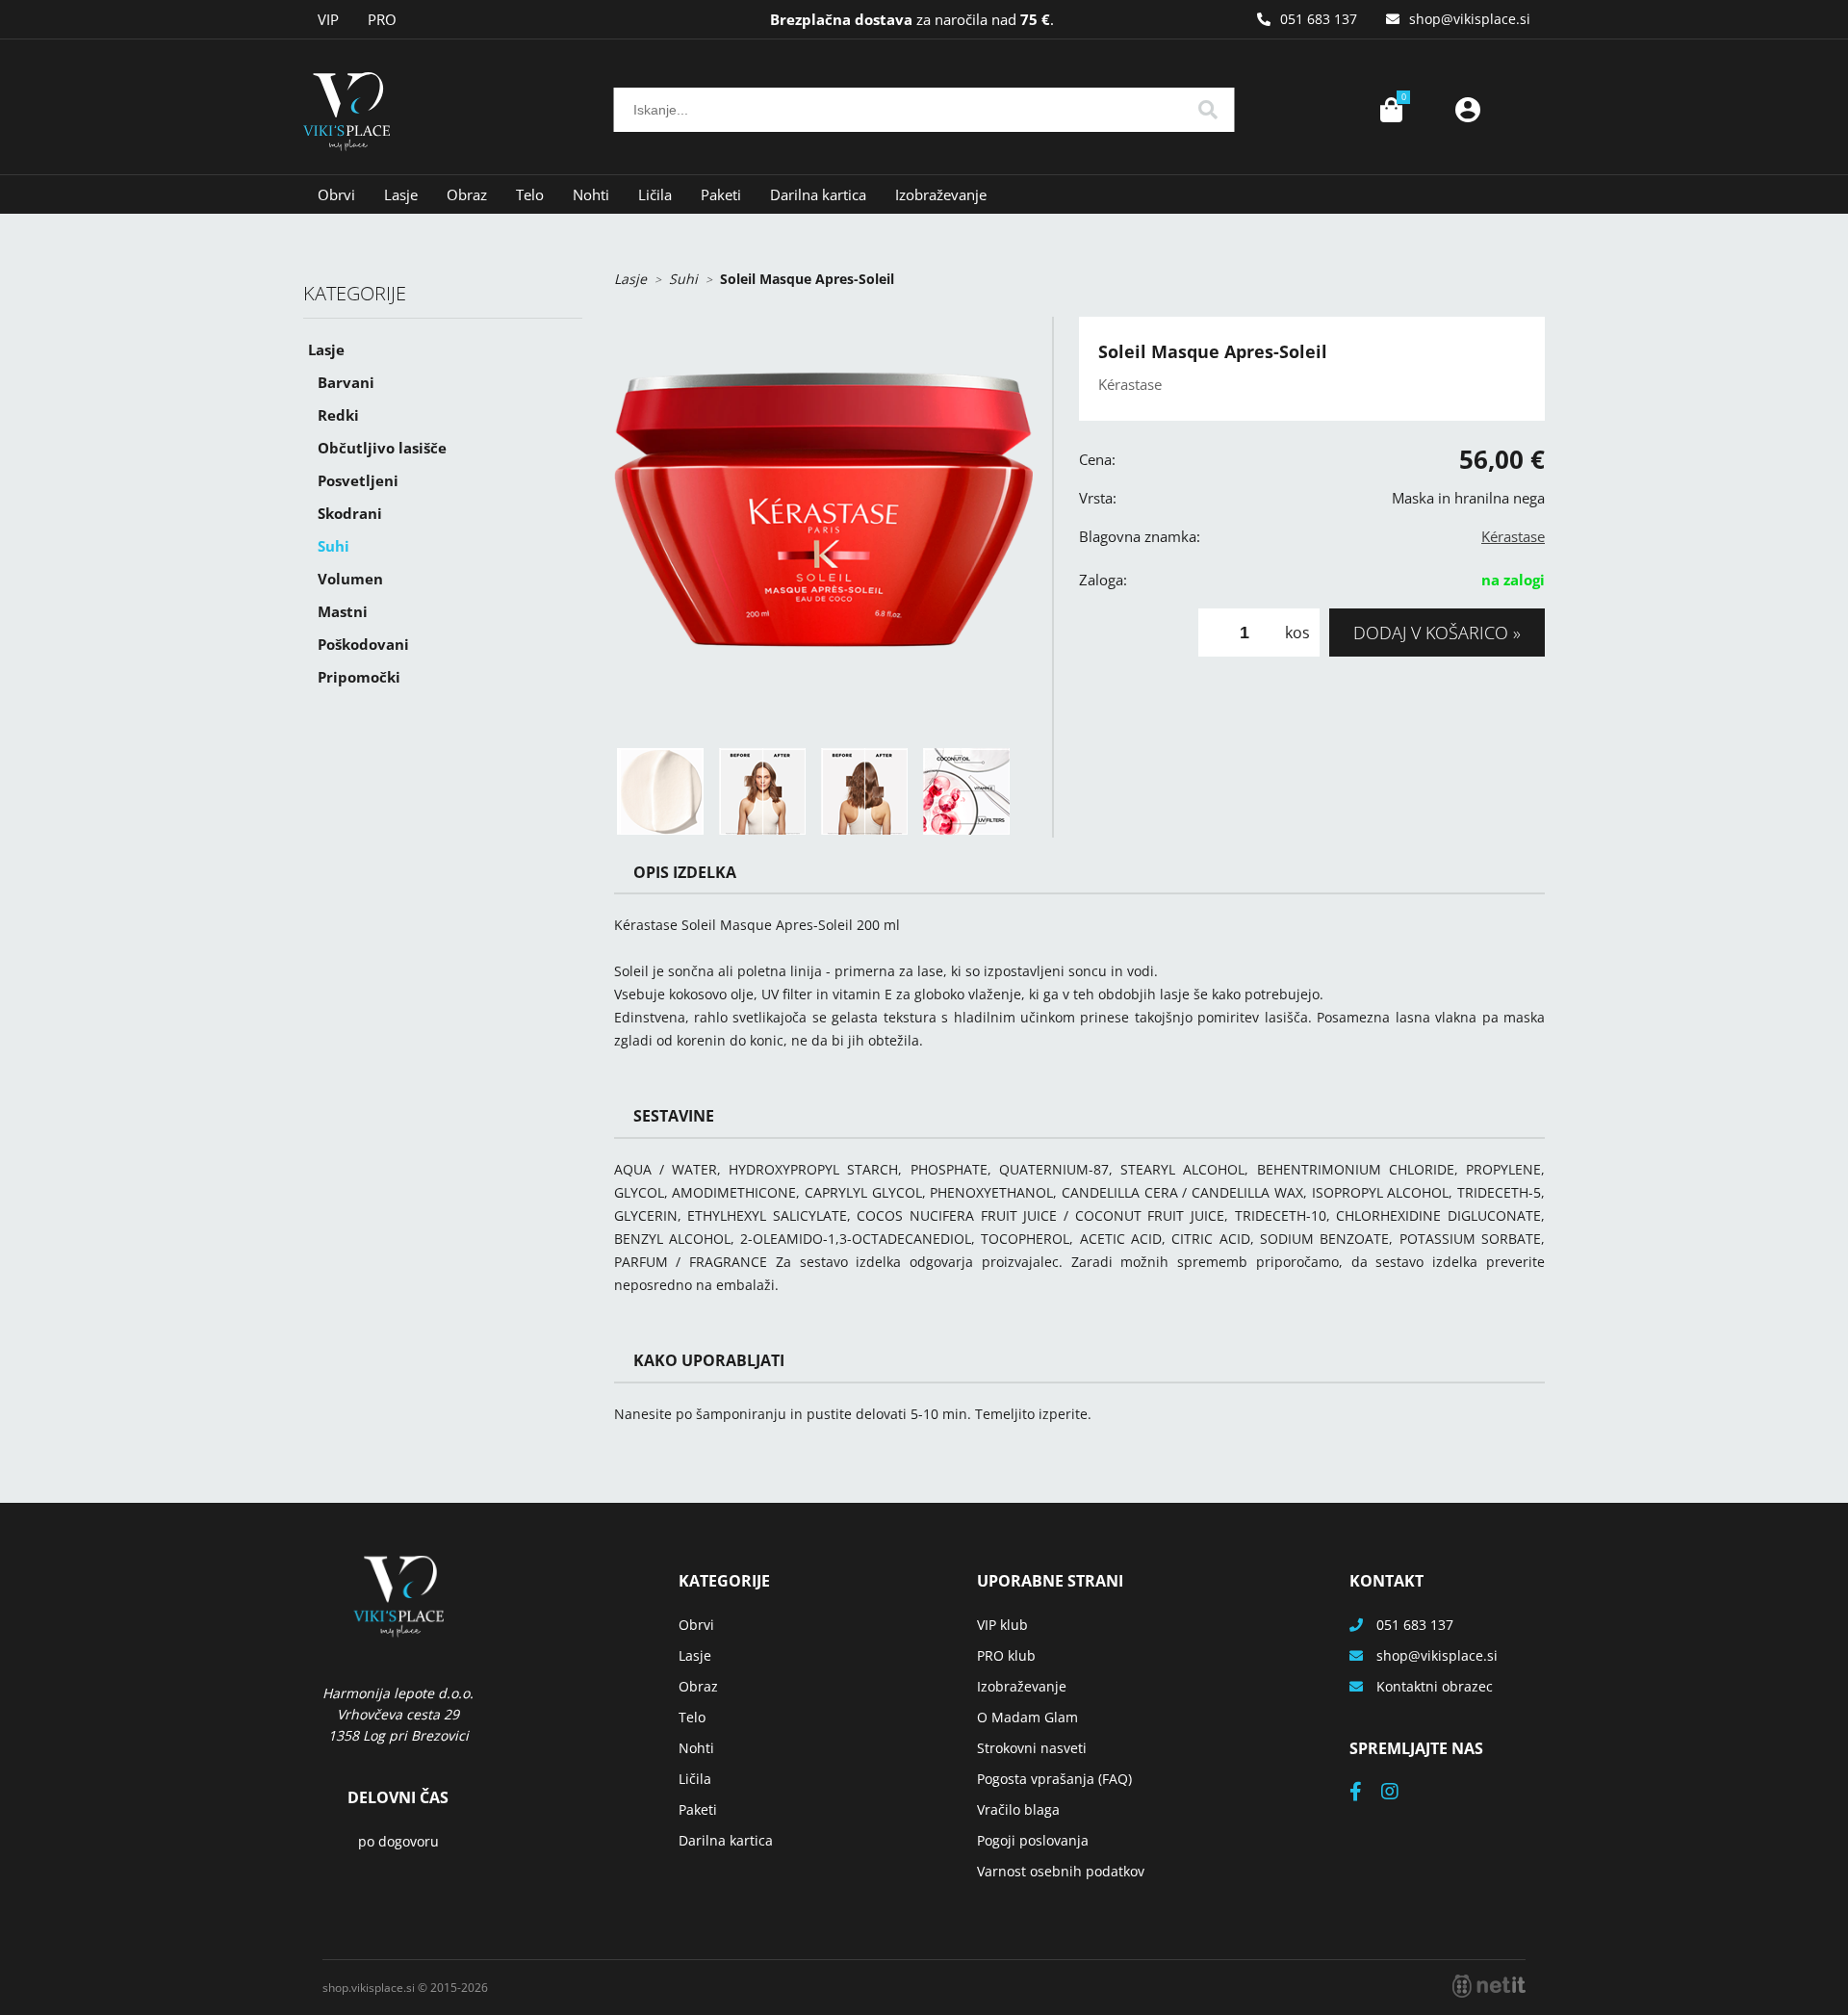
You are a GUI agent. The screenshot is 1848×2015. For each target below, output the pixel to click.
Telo (530, 194)
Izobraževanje (941, 194)
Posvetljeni (358, 480)
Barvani (346, 382)
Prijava (1468, 110)
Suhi (334, 546)
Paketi (721, 194)
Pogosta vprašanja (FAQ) (1054, 1779)
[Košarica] (1391, 110)
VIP (328, 19)
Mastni (343, 611)
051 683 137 (1319, 19)
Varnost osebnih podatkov (1061, 1871)
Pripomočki (359, 677)
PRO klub (1006, 1655)
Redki (338, 415)
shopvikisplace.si (1470, 19)
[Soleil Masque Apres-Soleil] (823, 526)
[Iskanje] (1208, 110)
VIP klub (1002, 1625)
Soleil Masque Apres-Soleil (807, 279)
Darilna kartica (818, 194)
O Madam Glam (1027, 1717)
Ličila (655, 194)
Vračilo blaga (1018, 1809)
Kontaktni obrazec (1435, 1686)
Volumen (350, 579)
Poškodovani (363, 644)
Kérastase (1513, 536)
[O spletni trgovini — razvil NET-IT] (1489, 1986)
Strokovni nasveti (1032, 1748)
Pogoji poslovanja (1033, 1840)
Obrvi (336, 194)
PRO (382, 19)
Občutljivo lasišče (382, 448)
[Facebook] (1365, 1793)
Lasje (401, 194)
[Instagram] (1399, 1793)
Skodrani (350, 513)
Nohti (591, 194)
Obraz (467, 194)
